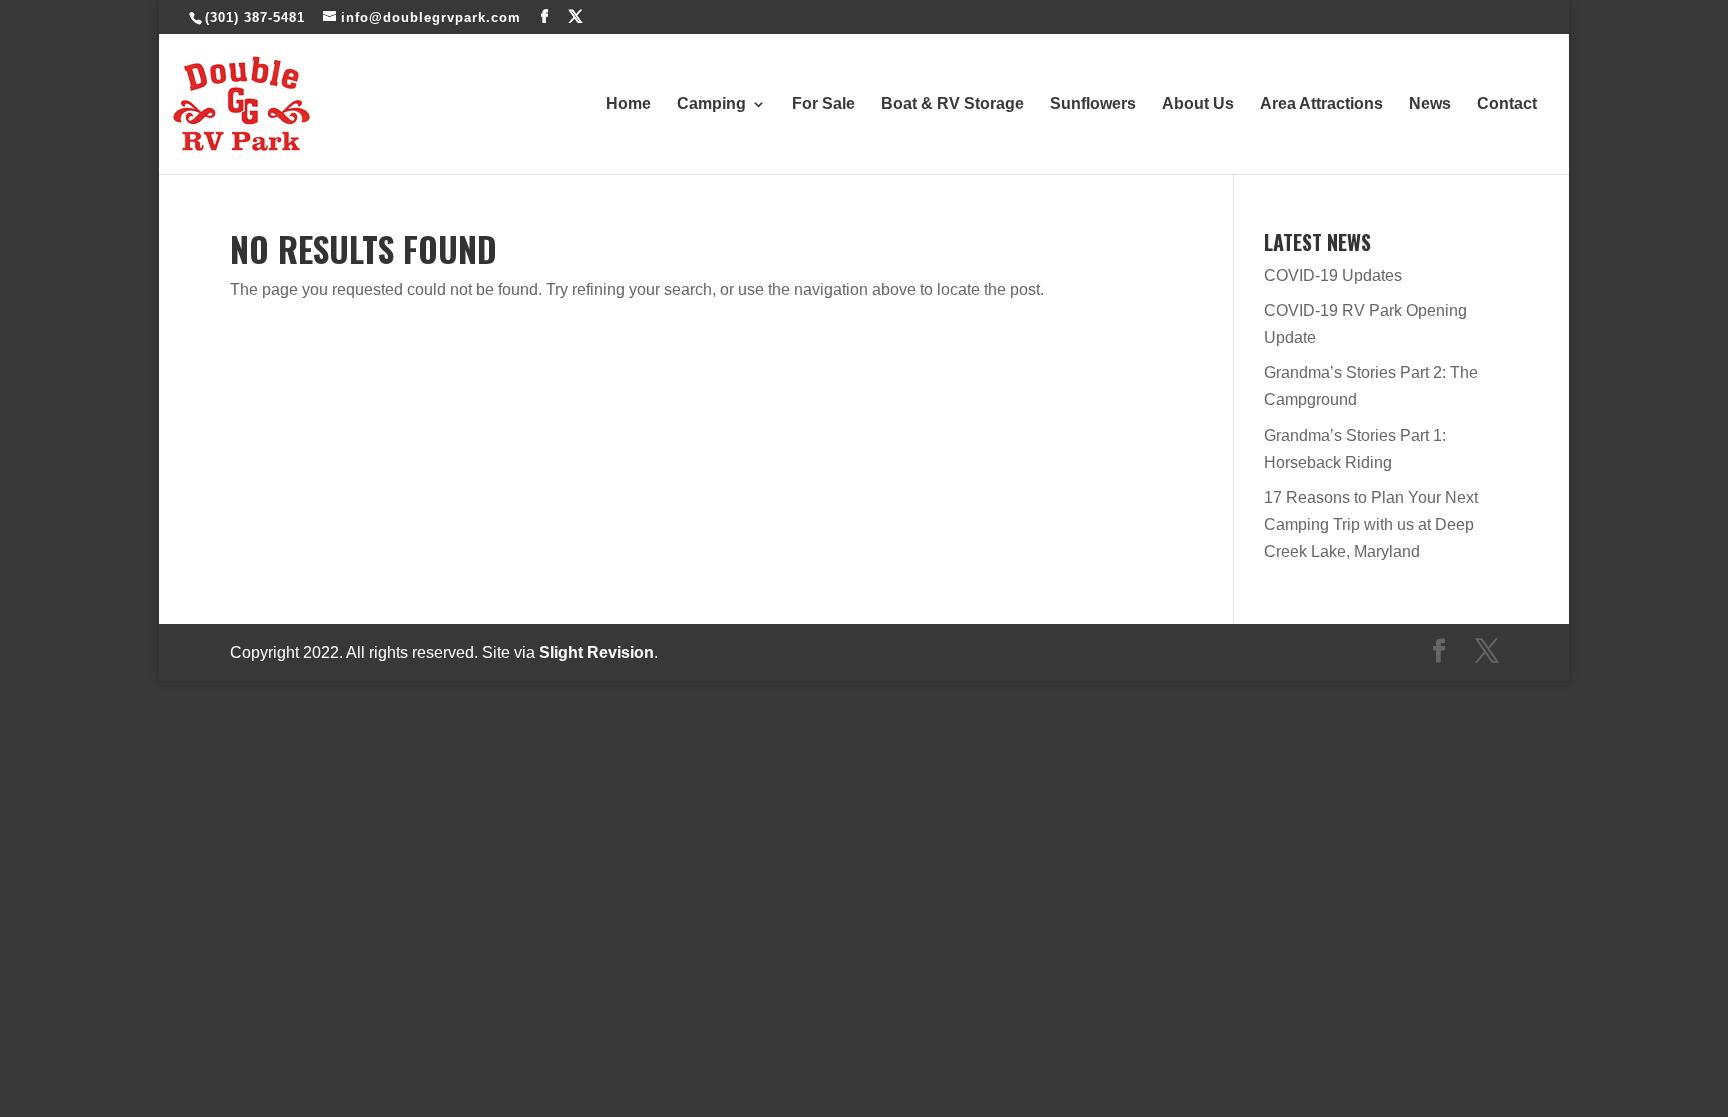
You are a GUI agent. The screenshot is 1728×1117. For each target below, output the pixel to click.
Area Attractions (1321, 104)
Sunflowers (1093, 104)
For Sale (823, 104)
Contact (1507, 104)
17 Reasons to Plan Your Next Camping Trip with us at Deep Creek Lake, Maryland (1371, 524)
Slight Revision (596, 652)
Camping (711, 104)
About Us (1198, 104)
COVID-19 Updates (1333, 275)
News (1430, 104)
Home (628, 104)
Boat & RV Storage (952, 104)
